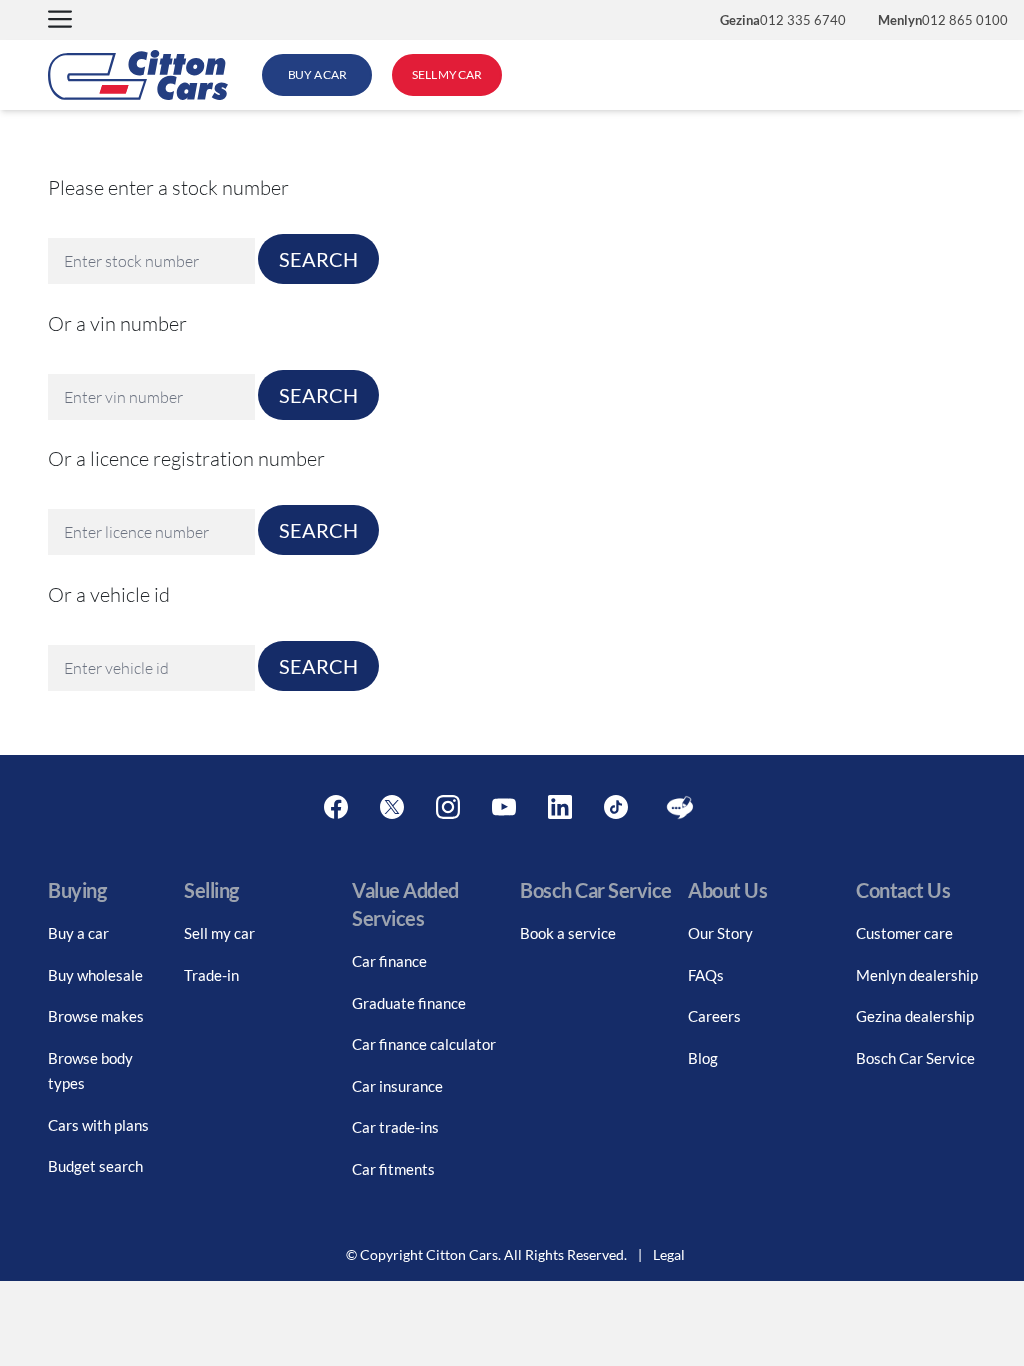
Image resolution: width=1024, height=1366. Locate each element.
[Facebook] (336, 808)
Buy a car (78, 933)
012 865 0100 (943, 20)
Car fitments (393, 1169)
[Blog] (680, 808)
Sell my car (219, 933)
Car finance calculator (424, 1044)
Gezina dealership (915, 1016)
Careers (714, 1016)
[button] (60, 20)
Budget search (95, 1166)
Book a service (568, 933)
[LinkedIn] (560, 808)
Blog (703, 1058)
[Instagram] (448, 808)
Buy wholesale (95, 975)
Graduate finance (409, 1003)
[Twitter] (392, 808)
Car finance (389, 961)
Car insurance (397, 1086)
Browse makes (96, 1016)
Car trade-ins (395, 1127)
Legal (669, 1254)
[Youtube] (504, 808)
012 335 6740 (783, 20)
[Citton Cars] (138, 75)
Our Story (720, 933)
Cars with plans (98, 1125)
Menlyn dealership (917, 975)
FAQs (706, 975)
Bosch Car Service (915, 1058)
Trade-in (211, 975)
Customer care (904, 933)
